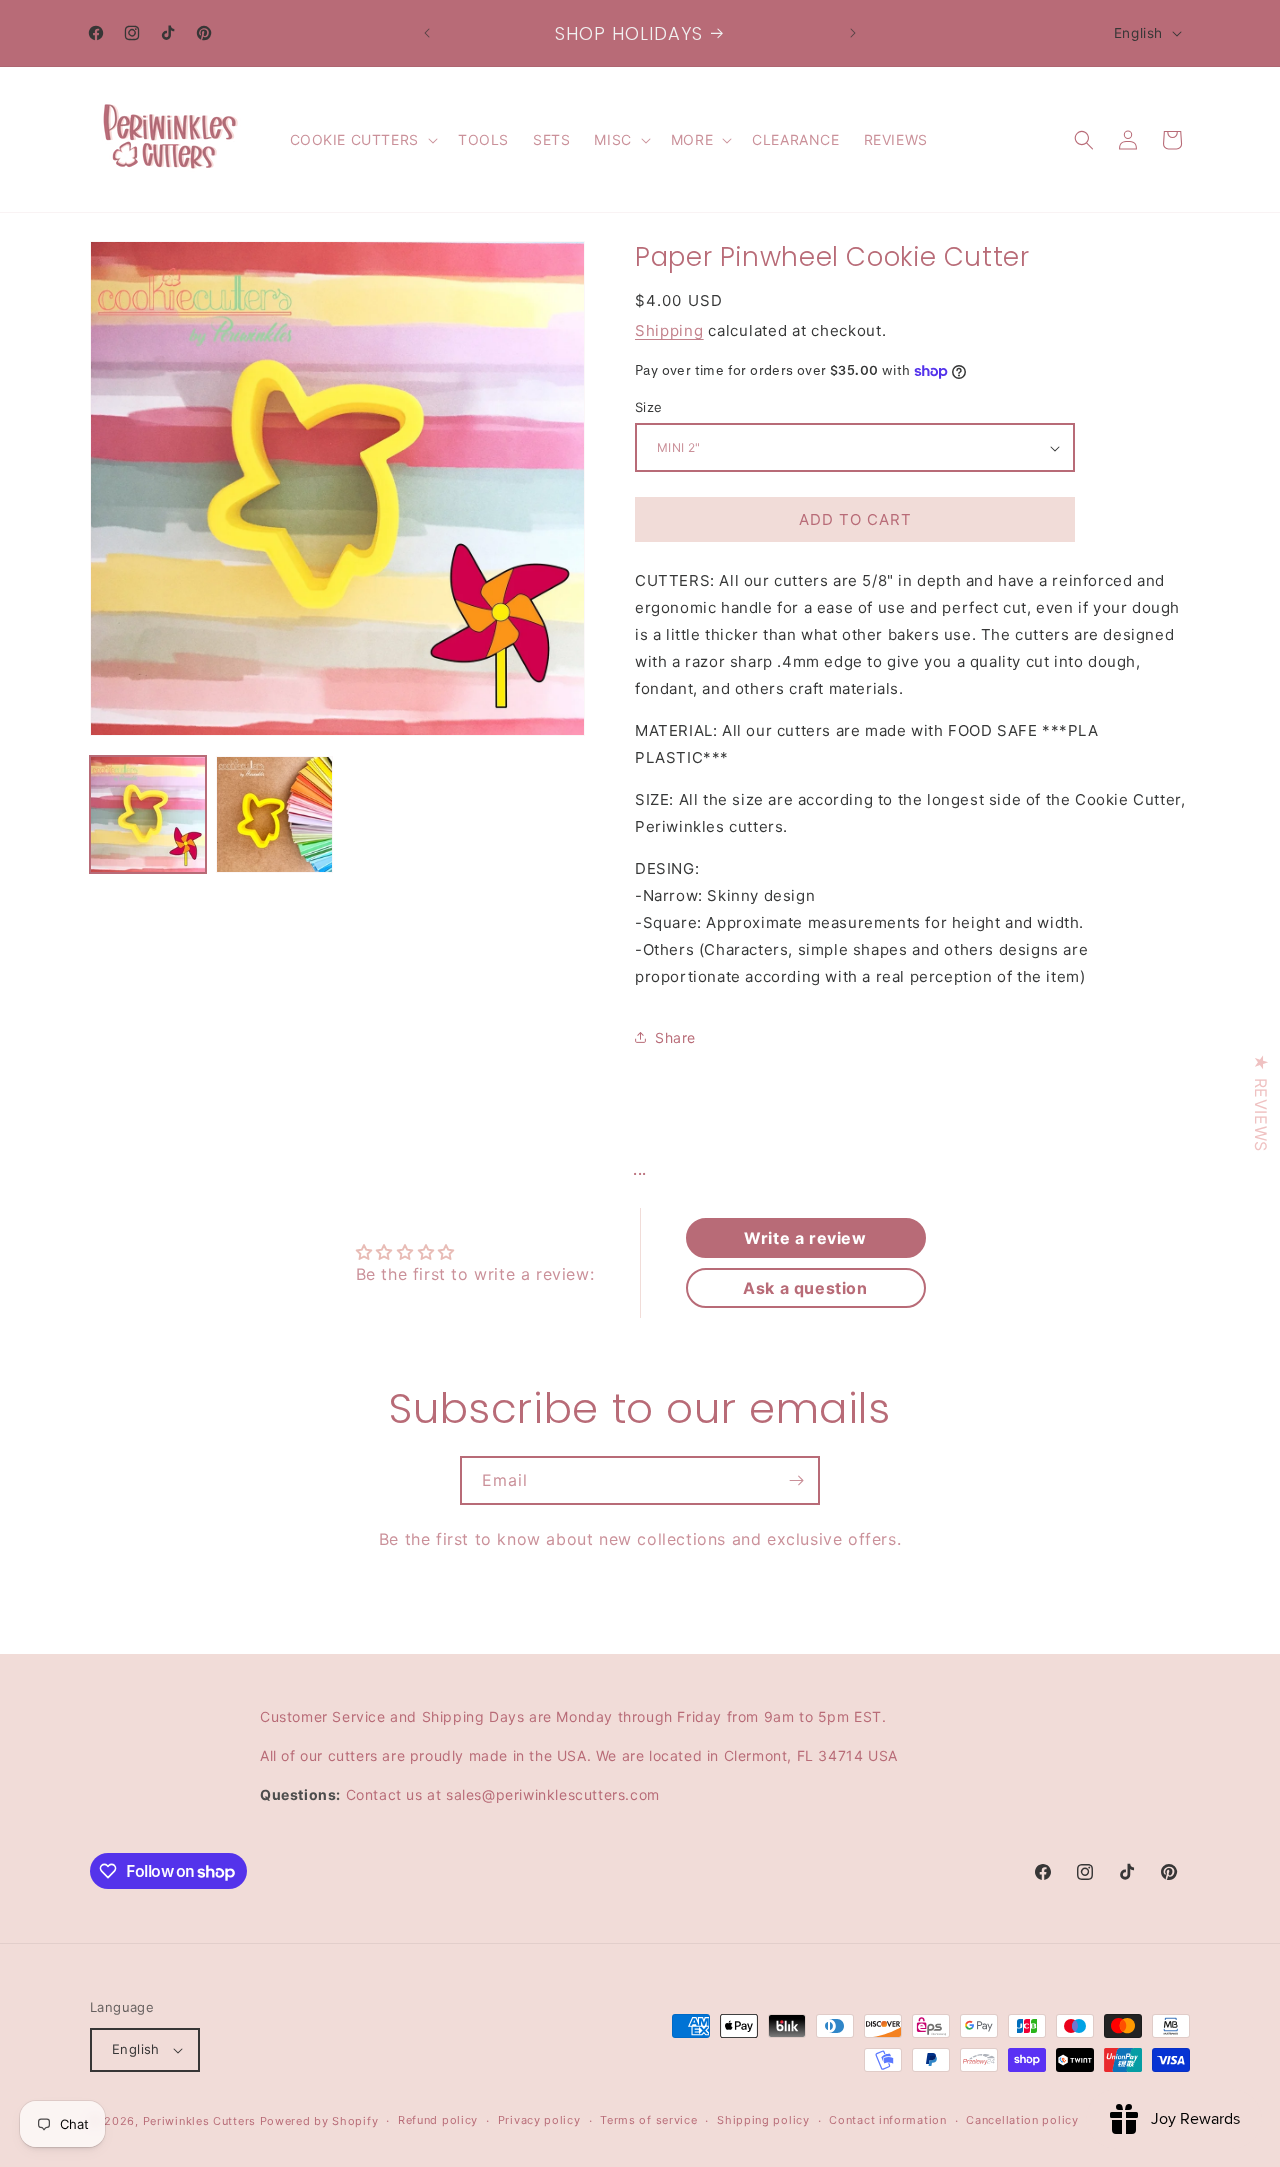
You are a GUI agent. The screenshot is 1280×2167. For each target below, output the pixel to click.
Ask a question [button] (805, 1288)
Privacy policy (539, 2121)
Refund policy (438, 2121)
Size (649, 407)
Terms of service (648, 2121)
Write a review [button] (805, 1238)
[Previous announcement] (427, 33)
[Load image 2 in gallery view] (274, 814)
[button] (362, 140)
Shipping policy (763, 2121)
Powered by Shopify (319, 2121)
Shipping (669, 330)
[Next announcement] (853, 33)
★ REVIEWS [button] (1261, 1102)
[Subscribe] (796, 1480)
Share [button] (675, 1037)
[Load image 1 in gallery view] (148, 814)
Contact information (887, 2121)
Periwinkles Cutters (199, 2121)
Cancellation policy (1022, 2121)
